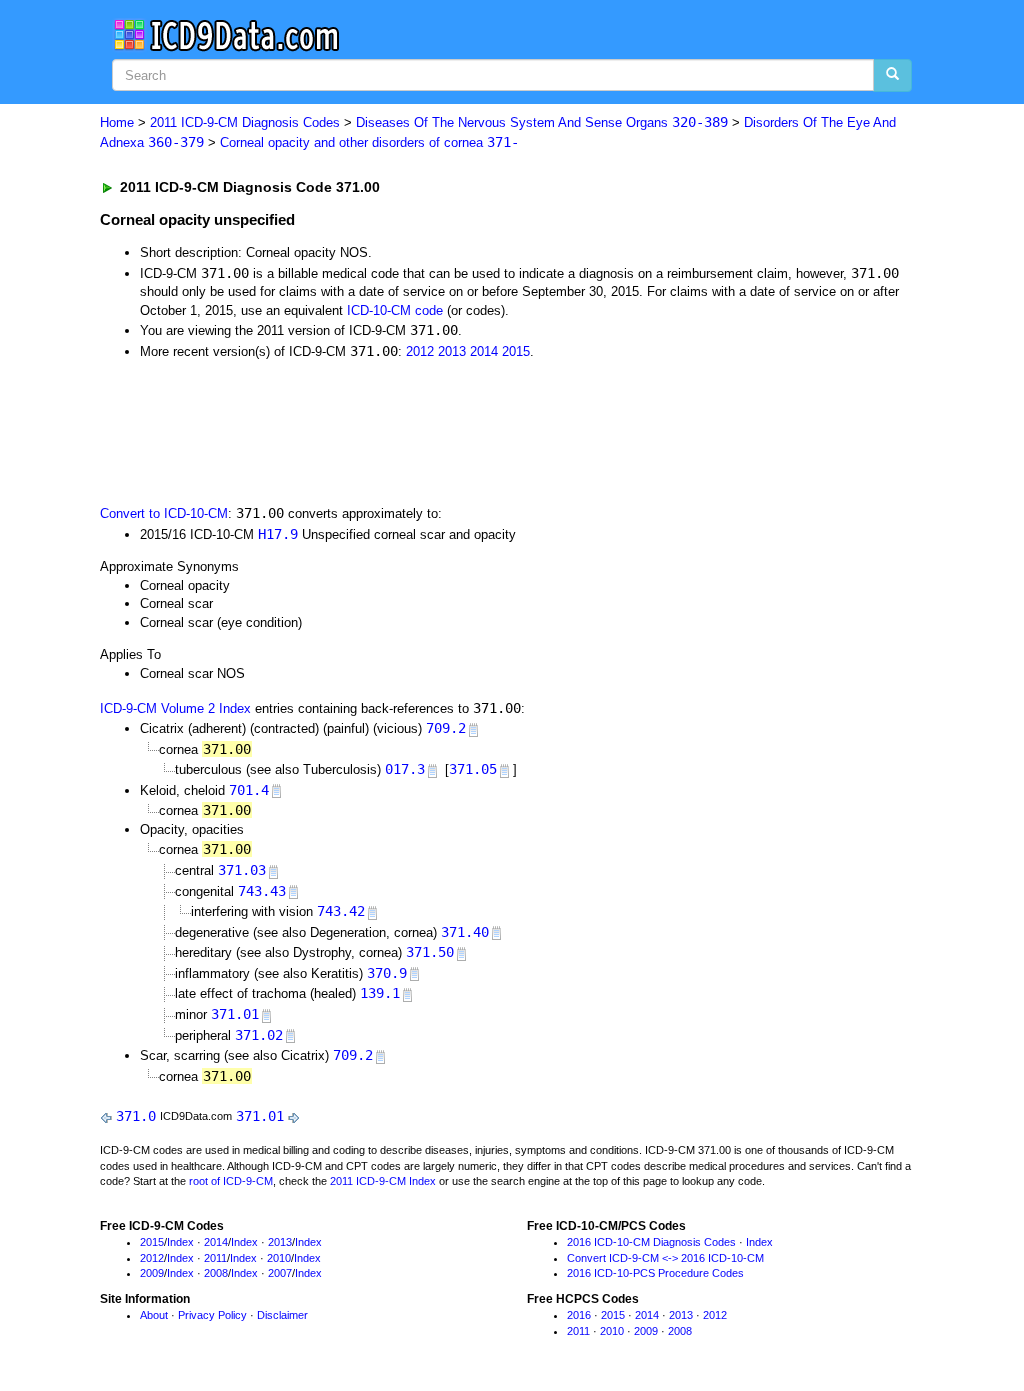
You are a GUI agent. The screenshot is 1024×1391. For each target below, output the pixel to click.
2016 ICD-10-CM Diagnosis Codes (651, 1242)
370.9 (387, 973)
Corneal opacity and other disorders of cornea (369, 142)
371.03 (242, 870)
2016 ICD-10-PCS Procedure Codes (655, 1273)
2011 (215, 1258)
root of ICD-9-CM (231, 1181)
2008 (216, 1273)
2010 (279, 1258)
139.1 (380, 993)
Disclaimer (282, 1315)
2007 (280, 1273)
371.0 (136, 1116)
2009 (152, 1273)
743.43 (262, 891)
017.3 (405, 769)
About (154, 1315)
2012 (420, 351)
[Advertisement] (457, 430)
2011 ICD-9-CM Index (383, 1181)
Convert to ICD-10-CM (164, 513)
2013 (452, 351)
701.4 (249, 790)
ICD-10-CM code (395, 310)
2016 (579, 1315)
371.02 (259, 1035)
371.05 (473, 769)
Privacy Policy (212, 1315)
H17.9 (278, 534)
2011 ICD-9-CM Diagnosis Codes (245, 122)
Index (180, 1242)
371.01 (235, 1014)
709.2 (446, 728)
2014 (484, 351)
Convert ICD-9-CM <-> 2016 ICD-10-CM (665, 1258)
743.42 (341, 911)
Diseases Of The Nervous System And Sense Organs (542, 122)
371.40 (465, 932)
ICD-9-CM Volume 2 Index (175, 708)
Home (117, 122)
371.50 (430, 952)
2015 (516, 351)
